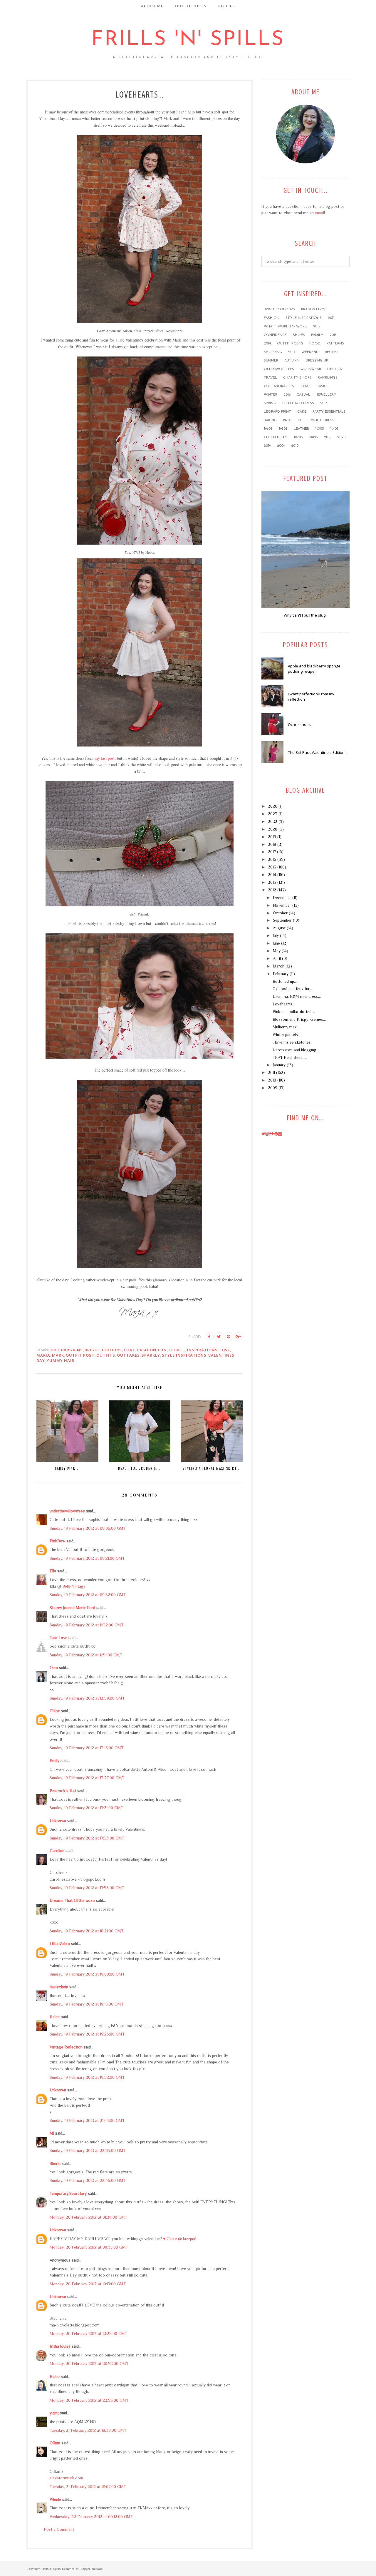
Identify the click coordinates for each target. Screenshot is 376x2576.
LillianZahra (60, 1944)
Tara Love (58, 1638)
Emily (54, 1760)
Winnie (55, 2499)
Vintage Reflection (66, 2047)
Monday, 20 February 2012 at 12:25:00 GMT (88, 2334)
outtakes (128, 1355)
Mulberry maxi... (286, 1027)
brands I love (314, 309)
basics (323, 386)
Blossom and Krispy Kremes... (299, 1019)
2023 (273, 814)
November (282, 905)
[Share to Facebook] (209, 1337)
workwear (311, 369)
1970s (287, 420)
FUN (162, 1350)
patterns (335, 344)
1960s (268, 429)
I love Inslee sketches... (293, 1042)
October (280, 913)
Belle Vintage (74, 1586)
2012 (55, 1350)
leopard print (277, 412)
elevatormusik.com (66, 2478)
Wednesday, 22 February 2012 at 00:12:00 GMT (91, 2517)
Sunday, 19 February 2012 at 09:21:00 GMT (87, 1558)
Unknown (58, 1821)
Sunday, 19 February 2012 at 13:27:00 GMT (87, 1778)
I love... (177, 1350)
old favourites (279, 369)
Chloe (55, 1711)
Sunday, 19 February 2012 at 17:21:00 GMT (86, 1808)
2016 (287, 395)
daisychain (59, 1987)
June (276, 943)
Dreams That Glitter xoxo (72, 1900)
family (317, 335)
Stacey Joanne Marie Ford (72, 1608)
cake (302, 412)
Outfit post (80, 1355)
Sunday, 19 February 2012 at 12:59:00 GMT (87, 1698)
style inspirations (184, 1355)
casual (303, 395)
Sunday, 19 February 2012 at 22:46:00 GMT (88, 2180)
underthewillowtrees (67, 1511)
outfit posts (290, 344)
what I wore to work (285, 327)
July (276, 935)
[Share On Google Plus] (238, 1337)
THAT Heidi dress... (289, 1057)
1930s (320, 429)
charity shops (297, 378)
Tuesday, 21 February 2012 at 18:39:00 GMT (88, 2430)
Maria (43, 1355)
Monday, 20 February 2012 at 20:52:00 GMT (89, 2364)
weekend (310, 352)
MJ (52, 2133)
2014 (267, 344)
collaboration (279, 386)
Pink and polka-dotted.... (294, 1012)
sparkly (151, 1355)
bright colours (103, 1350)
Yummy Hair (61, 1360)
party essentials (329, 412)
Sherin (55, 2163)
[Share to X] (219, 1337)
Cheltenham (276, 437)
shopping (273, 352)
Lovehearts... (284, 1004)
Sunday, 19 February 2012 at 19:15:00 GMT (87, 2004)
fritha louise (60, 2346)
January (279, 1065)
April (277, 958)
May (277, 951)
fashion (147, 1350)
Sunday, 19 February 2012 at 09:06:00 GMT (88, 1528)
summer (271, 361)
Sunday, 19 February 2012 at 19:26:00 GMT (87, 2034)
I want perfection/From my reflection (311, 697)
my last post (105, 758)
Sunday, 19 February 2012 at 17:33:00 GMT (87, 1838)
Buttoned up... (285, 981)
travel (270, 378)
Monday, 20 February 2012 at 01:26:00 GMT (88, 2217)
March (279, 966)
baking (270, 420)
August (279, 928)
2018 (328, 437)
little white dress (316, 420)
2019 (267, 446)
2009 (281, 446)
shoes (299, 335)
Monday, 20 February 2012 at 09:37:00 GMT (89, 2247)
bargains (72, 1350)
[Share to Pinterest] (229, 1337)
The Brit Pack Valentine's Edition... (318, 752)
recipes (332, 352)
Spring (270, 403)
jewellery (326, 395)
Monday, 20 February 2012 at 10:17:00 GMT (88, 2284)
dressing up (317, 361)
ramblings (328, 378)
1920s (298, 437)
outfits (106, 1355)
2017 (324, 403)
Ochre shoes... (301, 724)
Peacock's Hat (63, 1791)
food (315, 344)
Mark (58, 1355)
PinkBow (57, 1541)
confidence (275, 335)
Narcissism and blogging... (296, 1050)
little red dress (298, 403)
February (281, 974)
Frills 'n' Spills (188, 40)
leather (301, 429)
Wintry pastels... (287, 1035)
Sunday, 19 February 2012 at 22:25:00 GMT (88, 2150)
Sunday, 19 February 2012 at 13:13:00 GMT (87, 1748)
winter (271, 395)
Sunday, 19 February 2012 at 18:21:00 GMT (87, 1931)
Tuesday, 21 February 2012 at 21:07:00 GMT (88, 2487)
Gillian (55, 2443)
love (225, 1350)
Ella (53, 1571)
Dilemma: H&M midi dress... (297, 996)
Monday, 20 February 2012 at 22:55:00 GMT (89, 2400)
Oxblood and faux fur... (292, 989)
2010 (295, 446)
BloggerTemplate (91, 2569)
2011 (331, 318)
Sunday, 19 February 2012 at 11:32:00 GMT (87, 1625)
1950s (283, 429)
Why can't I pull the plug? (305, 615)
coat (130, 1350)
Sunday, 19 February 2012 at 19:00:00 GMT (87, 1974)
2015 (292, 352)
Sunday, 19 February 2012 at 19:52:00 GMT (87, 2077)
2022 (273, 821)
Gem (54, 1668)
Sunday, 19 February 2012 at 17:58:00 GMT (87, 1888)
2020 (341, 437)
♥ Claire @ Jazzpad (180, 2239)
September (282, 920)
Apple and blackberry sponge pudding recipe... (314, 669)
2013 (333, 335)
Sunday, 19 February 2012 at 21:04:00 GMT (87, 2120)
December (282, 898)
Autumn (292, 361)
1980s (313, 437)
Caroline (57, 1851)
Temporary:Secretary (68, 2193)
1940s (334, 429)
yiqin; (54, 2413)
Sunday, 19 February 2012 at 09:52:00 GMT (88, 1595)
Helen (55, 2017)
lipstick (335, 369)
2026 (273, 806)
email (319, 213)
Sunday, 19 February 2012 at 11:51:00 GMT (86, 1655)
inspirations (202, 1350)
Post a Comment (59, 2529)
